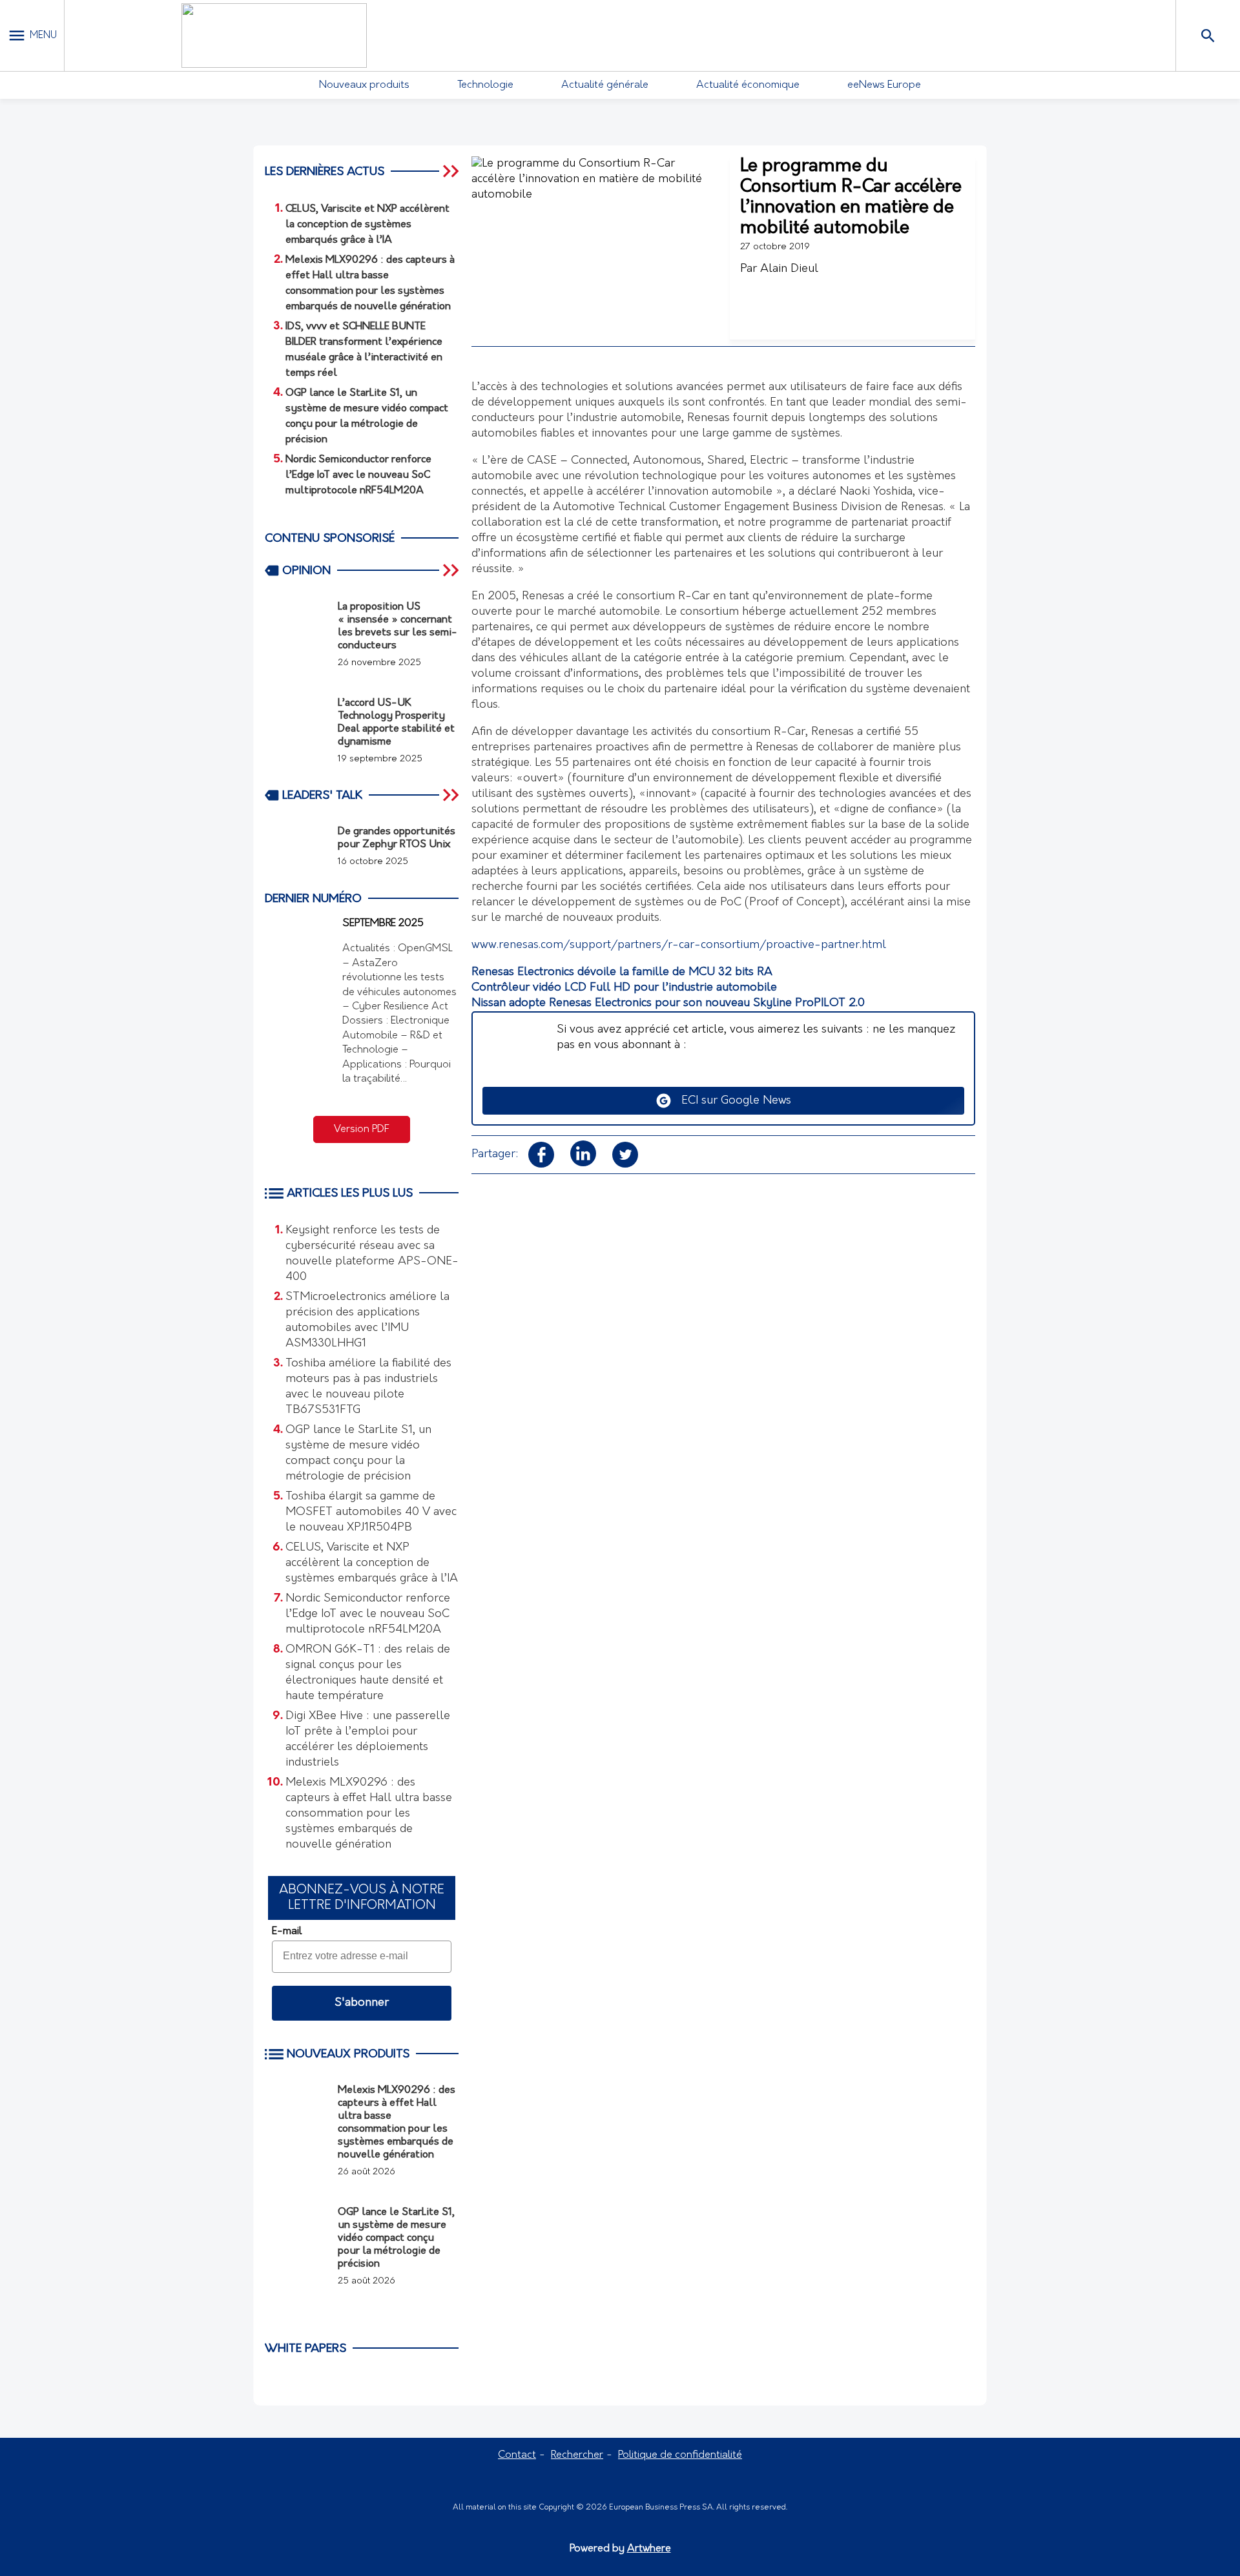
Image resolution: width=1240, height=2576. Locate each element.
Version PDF (362, 1129)
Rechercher (577, 2455)
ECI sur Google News (731, 1101)
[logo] (274, 36)
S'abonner (362, 2003)
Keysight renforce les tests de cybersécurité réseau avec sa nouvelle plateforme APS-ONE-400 (372, 1254)
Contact (517, 2455)
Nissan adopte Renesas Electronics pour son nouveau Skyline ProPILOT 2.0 (668, 1004)
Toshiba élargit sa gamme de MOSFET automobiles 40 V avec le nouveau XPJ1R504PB (371, 1512)
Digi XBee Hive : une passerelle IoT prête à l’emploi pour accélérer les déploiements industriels (368, 1740)
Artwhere (649, 2549)
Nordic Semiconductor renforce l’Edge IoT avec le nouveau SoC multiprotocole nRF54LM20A (368, 1614)
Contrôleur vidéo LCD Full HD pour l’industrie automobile (624, 988)
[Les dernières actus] (452, 171)
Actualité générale (605, 85)
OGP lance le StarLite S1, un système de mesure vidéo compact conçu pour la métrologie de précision (358, 1454)
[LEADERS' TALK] (452, 795)
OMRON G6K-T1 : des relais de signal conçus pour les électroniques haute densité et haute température (368, 1673)
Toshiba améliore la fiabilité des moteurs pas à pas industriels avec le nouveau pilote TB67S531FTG (368, 1387)
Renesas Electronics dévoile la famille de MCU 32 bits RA (622, 973)
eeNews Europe (884, 85)
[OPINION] (452, 570)
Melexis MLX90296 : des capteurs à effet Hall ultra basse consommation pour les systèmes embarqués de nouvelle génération (369, 1814)
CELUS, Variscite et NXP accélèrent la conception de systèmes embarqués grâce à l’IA (372, 1563)
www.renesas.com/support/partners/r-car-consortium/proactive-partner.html (679, 945)
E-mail (287, 1932)
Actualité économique (748, 85)
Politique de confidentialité (680, 2455)
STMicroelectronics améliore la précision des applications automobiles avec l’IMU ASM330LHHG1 (367, 1321)
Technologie (485, 85)
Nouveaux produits (364, 85)
